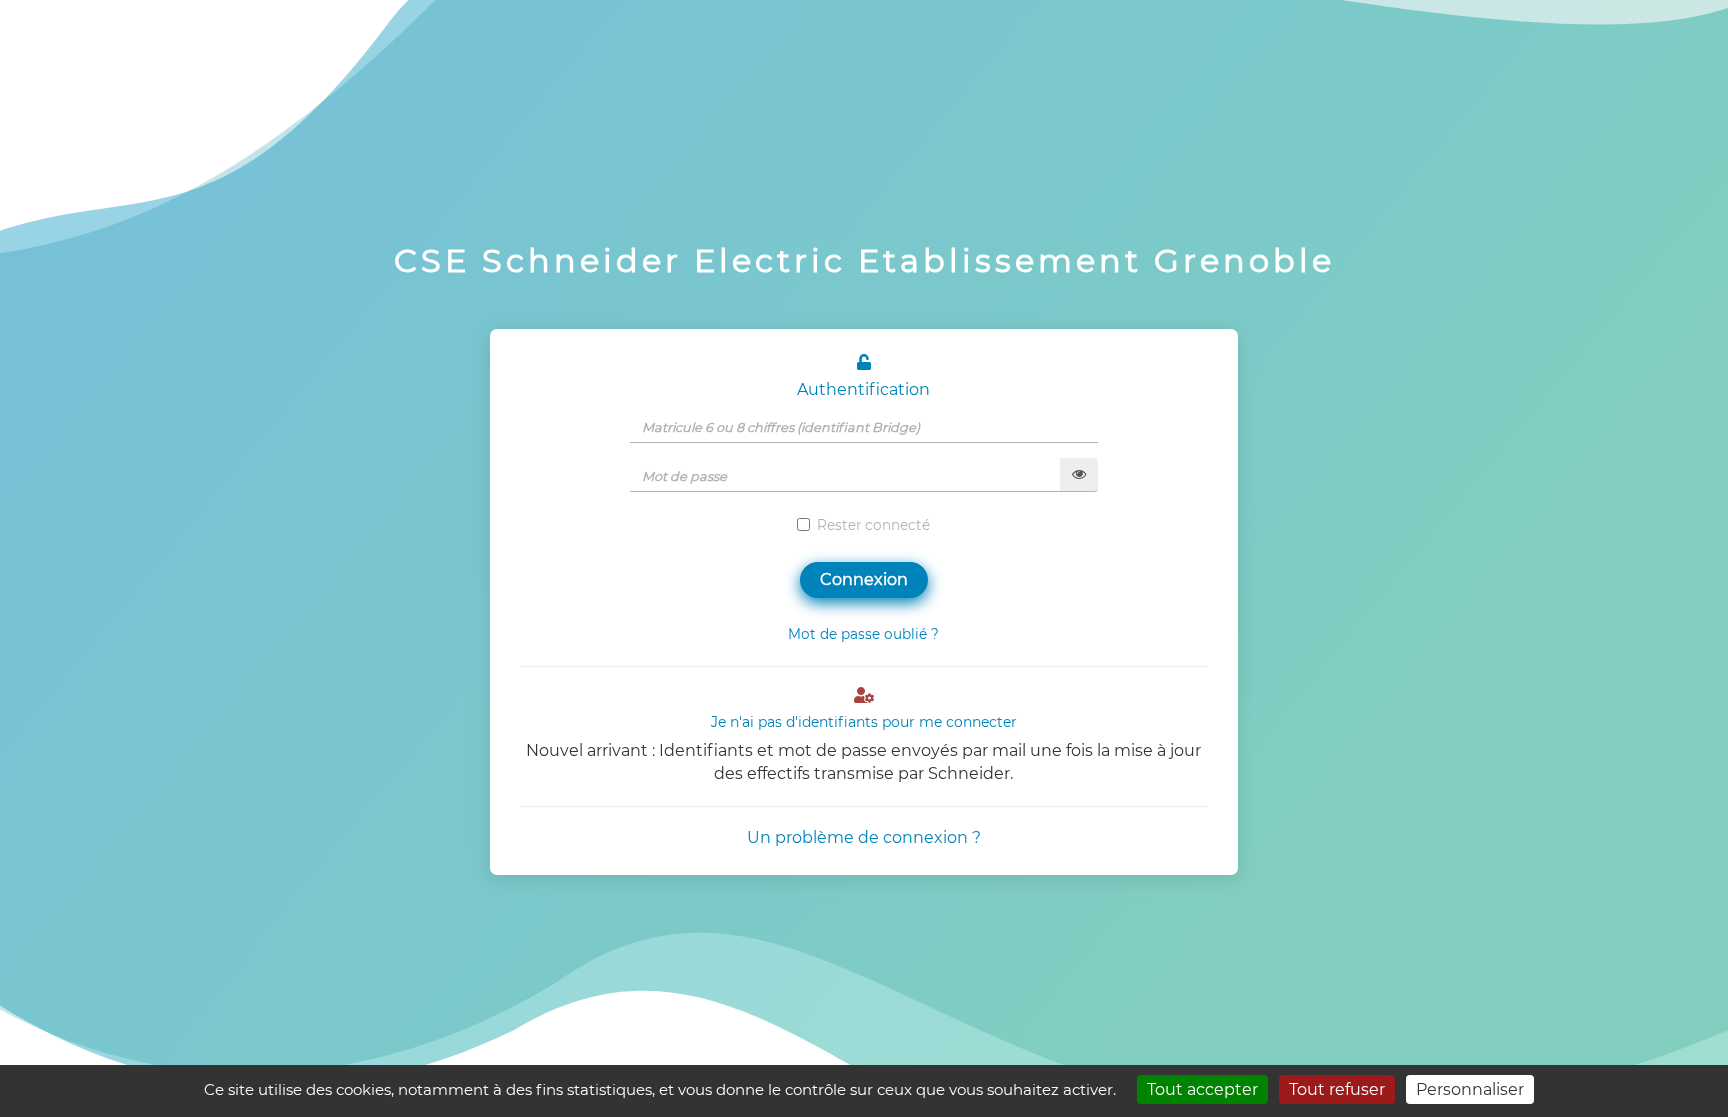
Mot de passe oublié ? (863, 634)
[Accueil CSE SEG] (874, 70)
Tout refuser (1337, 1089)
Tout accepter (1202, 1089)
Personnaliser (1470, 1089)
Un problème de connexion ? (864, 837)
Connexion (864, 579)
